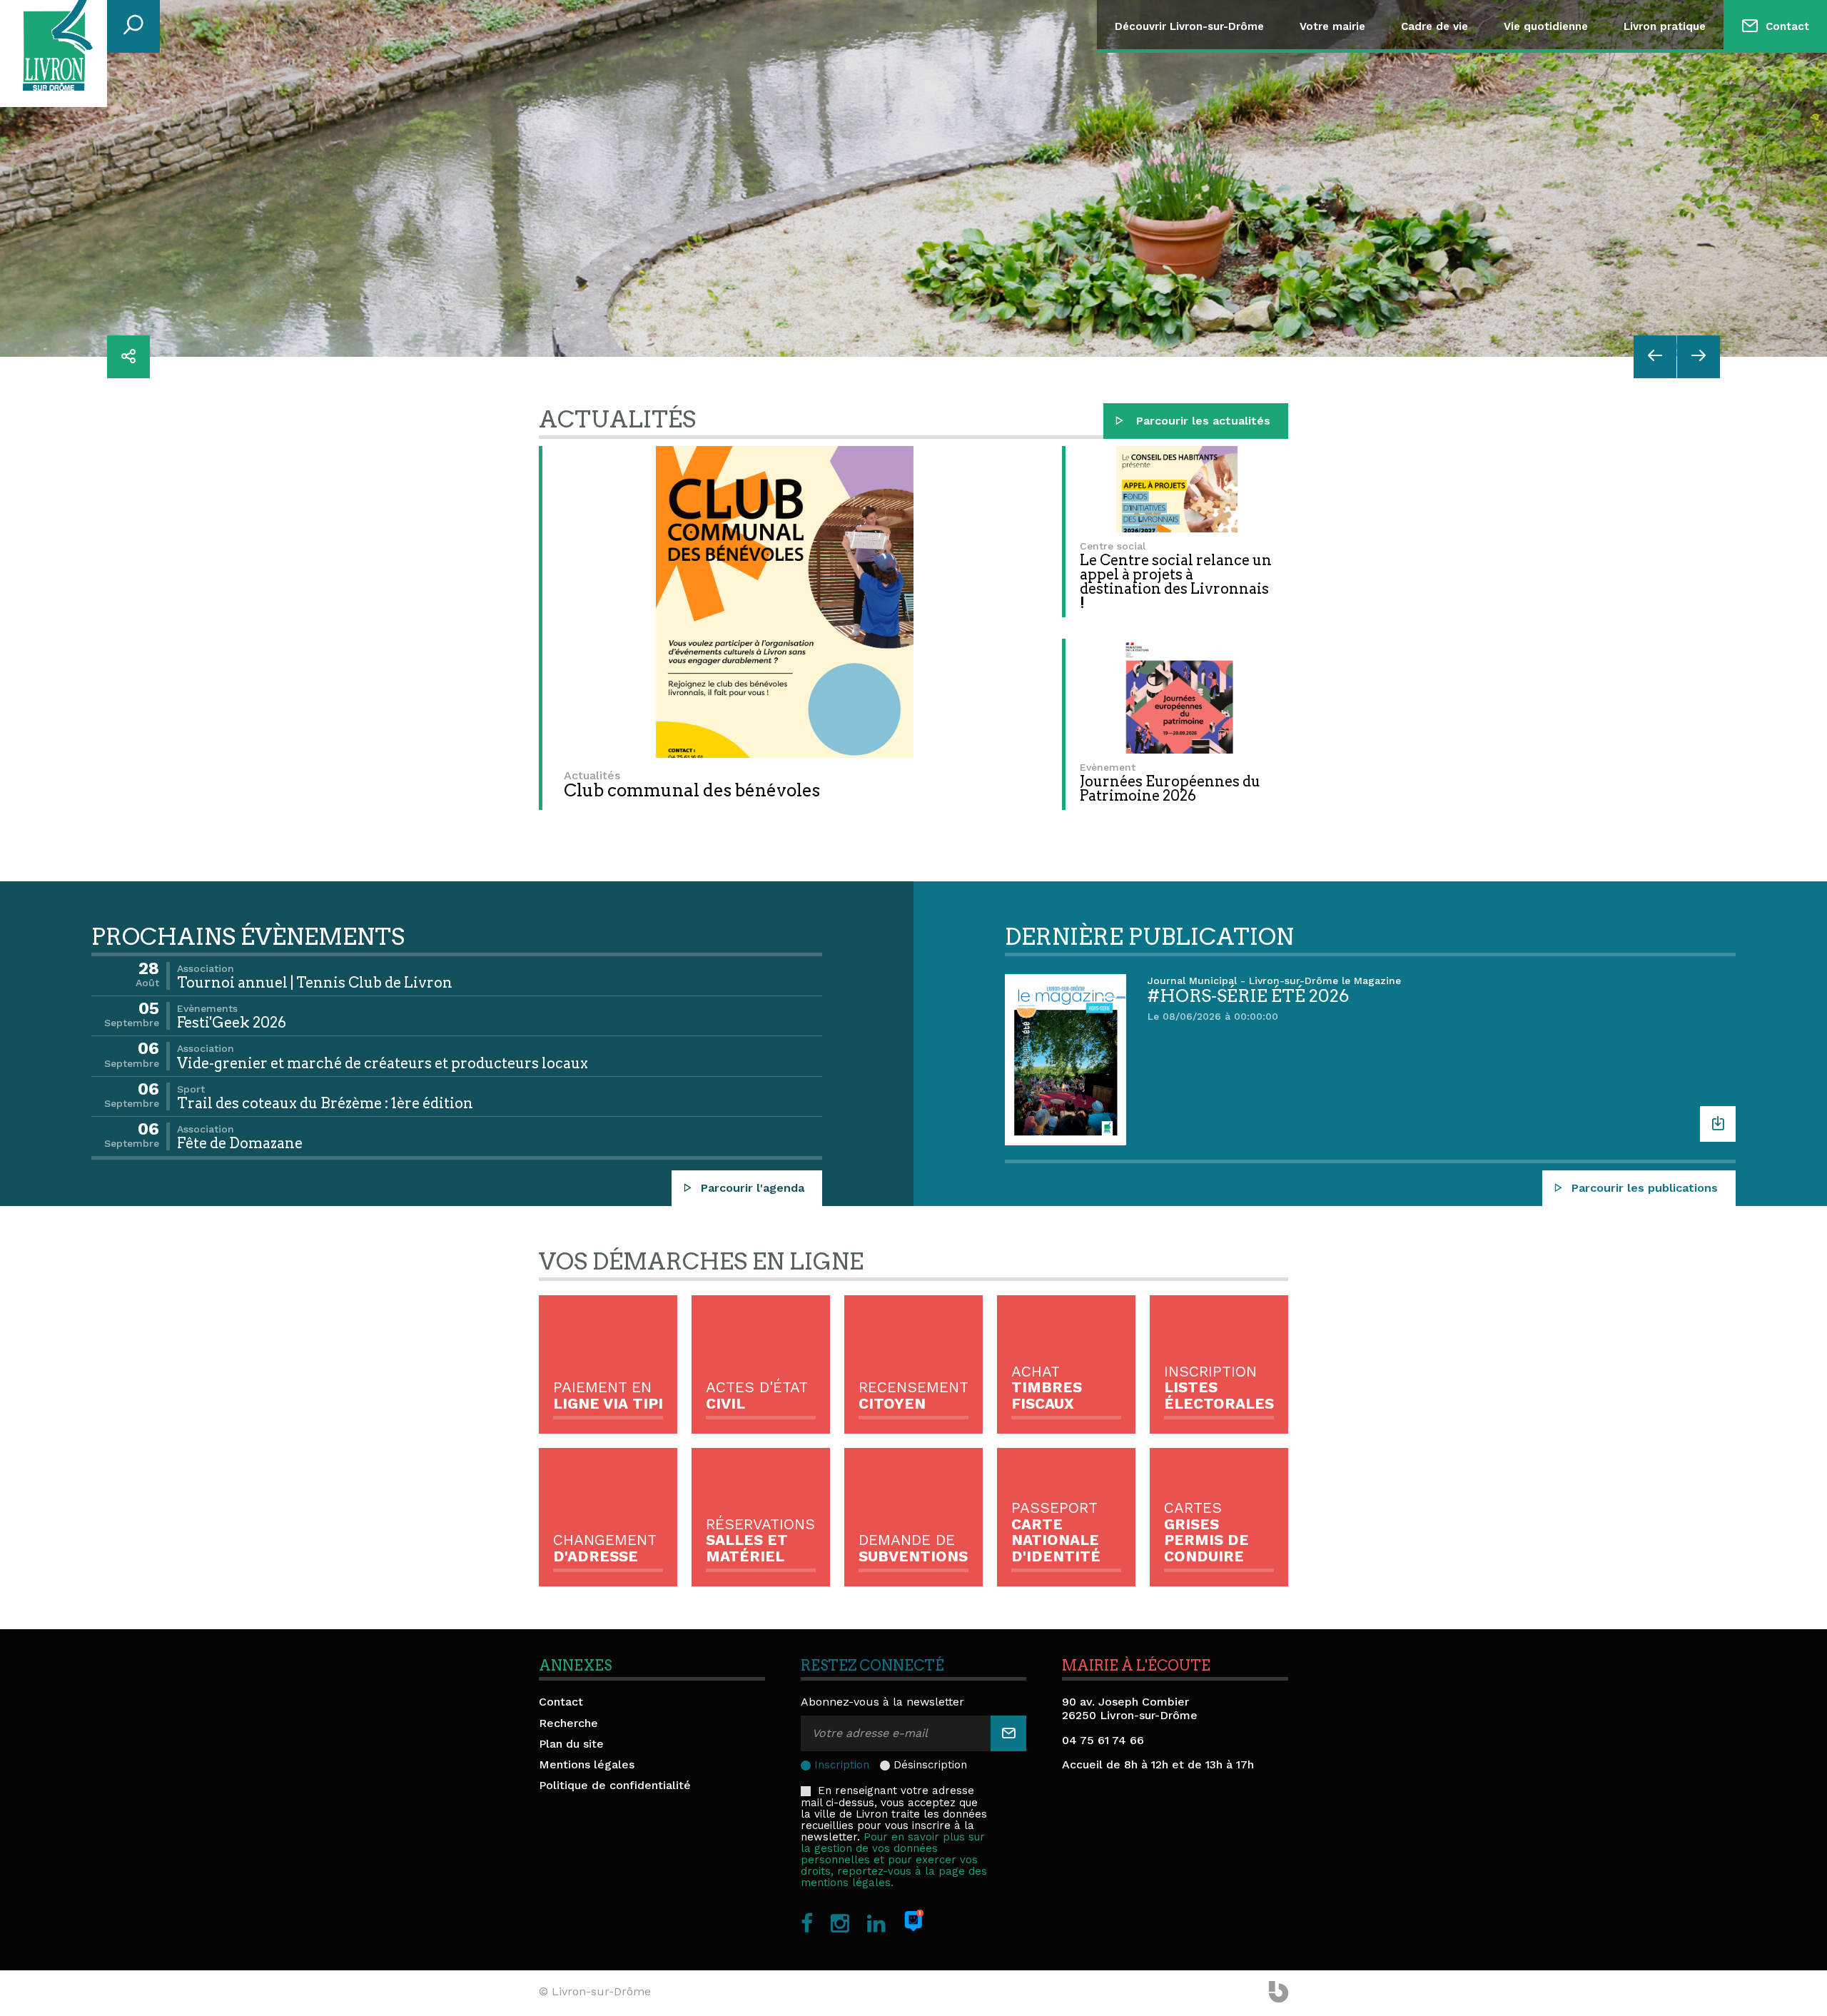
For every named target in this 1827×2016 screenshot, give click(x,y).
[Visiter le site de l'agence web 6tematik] (1279, 1993)
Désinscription (930, 1765)
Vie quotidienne (1546, 26)
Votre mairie (1332, 26)
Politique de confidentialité (615, 1785)
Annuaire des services (1735, 85)
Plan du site (571, 1744)
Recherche (568, 1723)
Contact (1787, 26)
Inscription (842, 1765)
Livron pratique (1665, 26)
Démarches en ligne (1730, 120)
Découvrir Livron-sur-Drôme (1189, 26)
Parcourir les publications (1645, 1188)
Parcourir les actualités (1201, 421)
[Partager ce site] (128, 357)
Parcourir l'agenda (753, 1188)
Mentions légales (587, 1764)
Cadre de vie (1434, 26)
